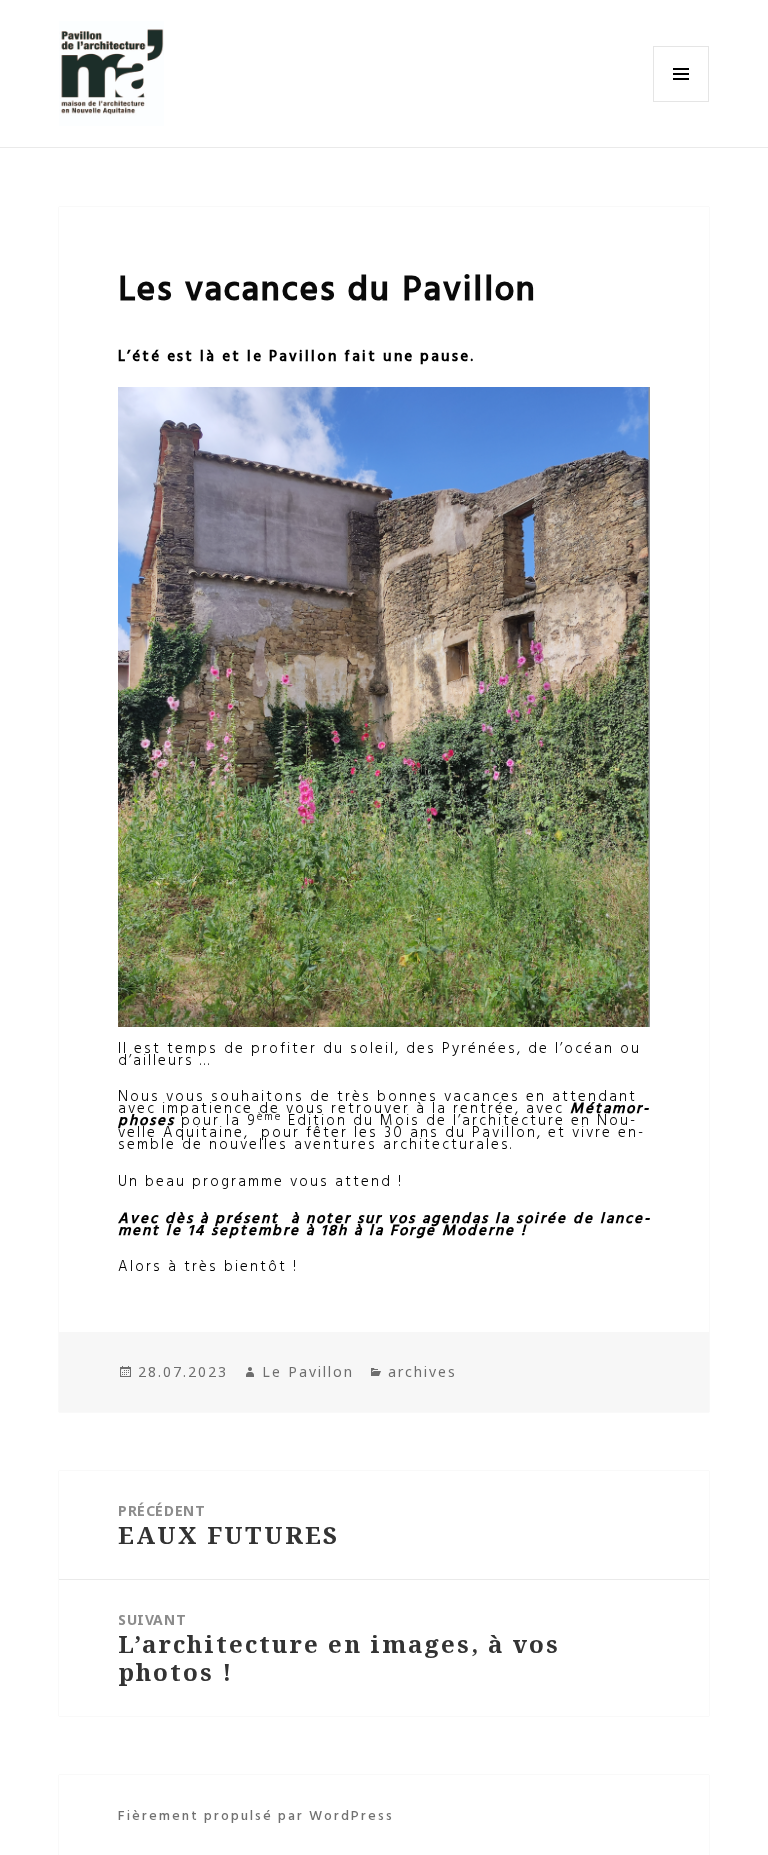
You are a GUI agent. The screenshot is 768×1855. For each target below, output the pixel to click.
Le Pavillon (308, 1371)
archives (422, 1371)
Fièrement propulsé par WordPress (256, 1814)
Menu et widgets (681, 101)
